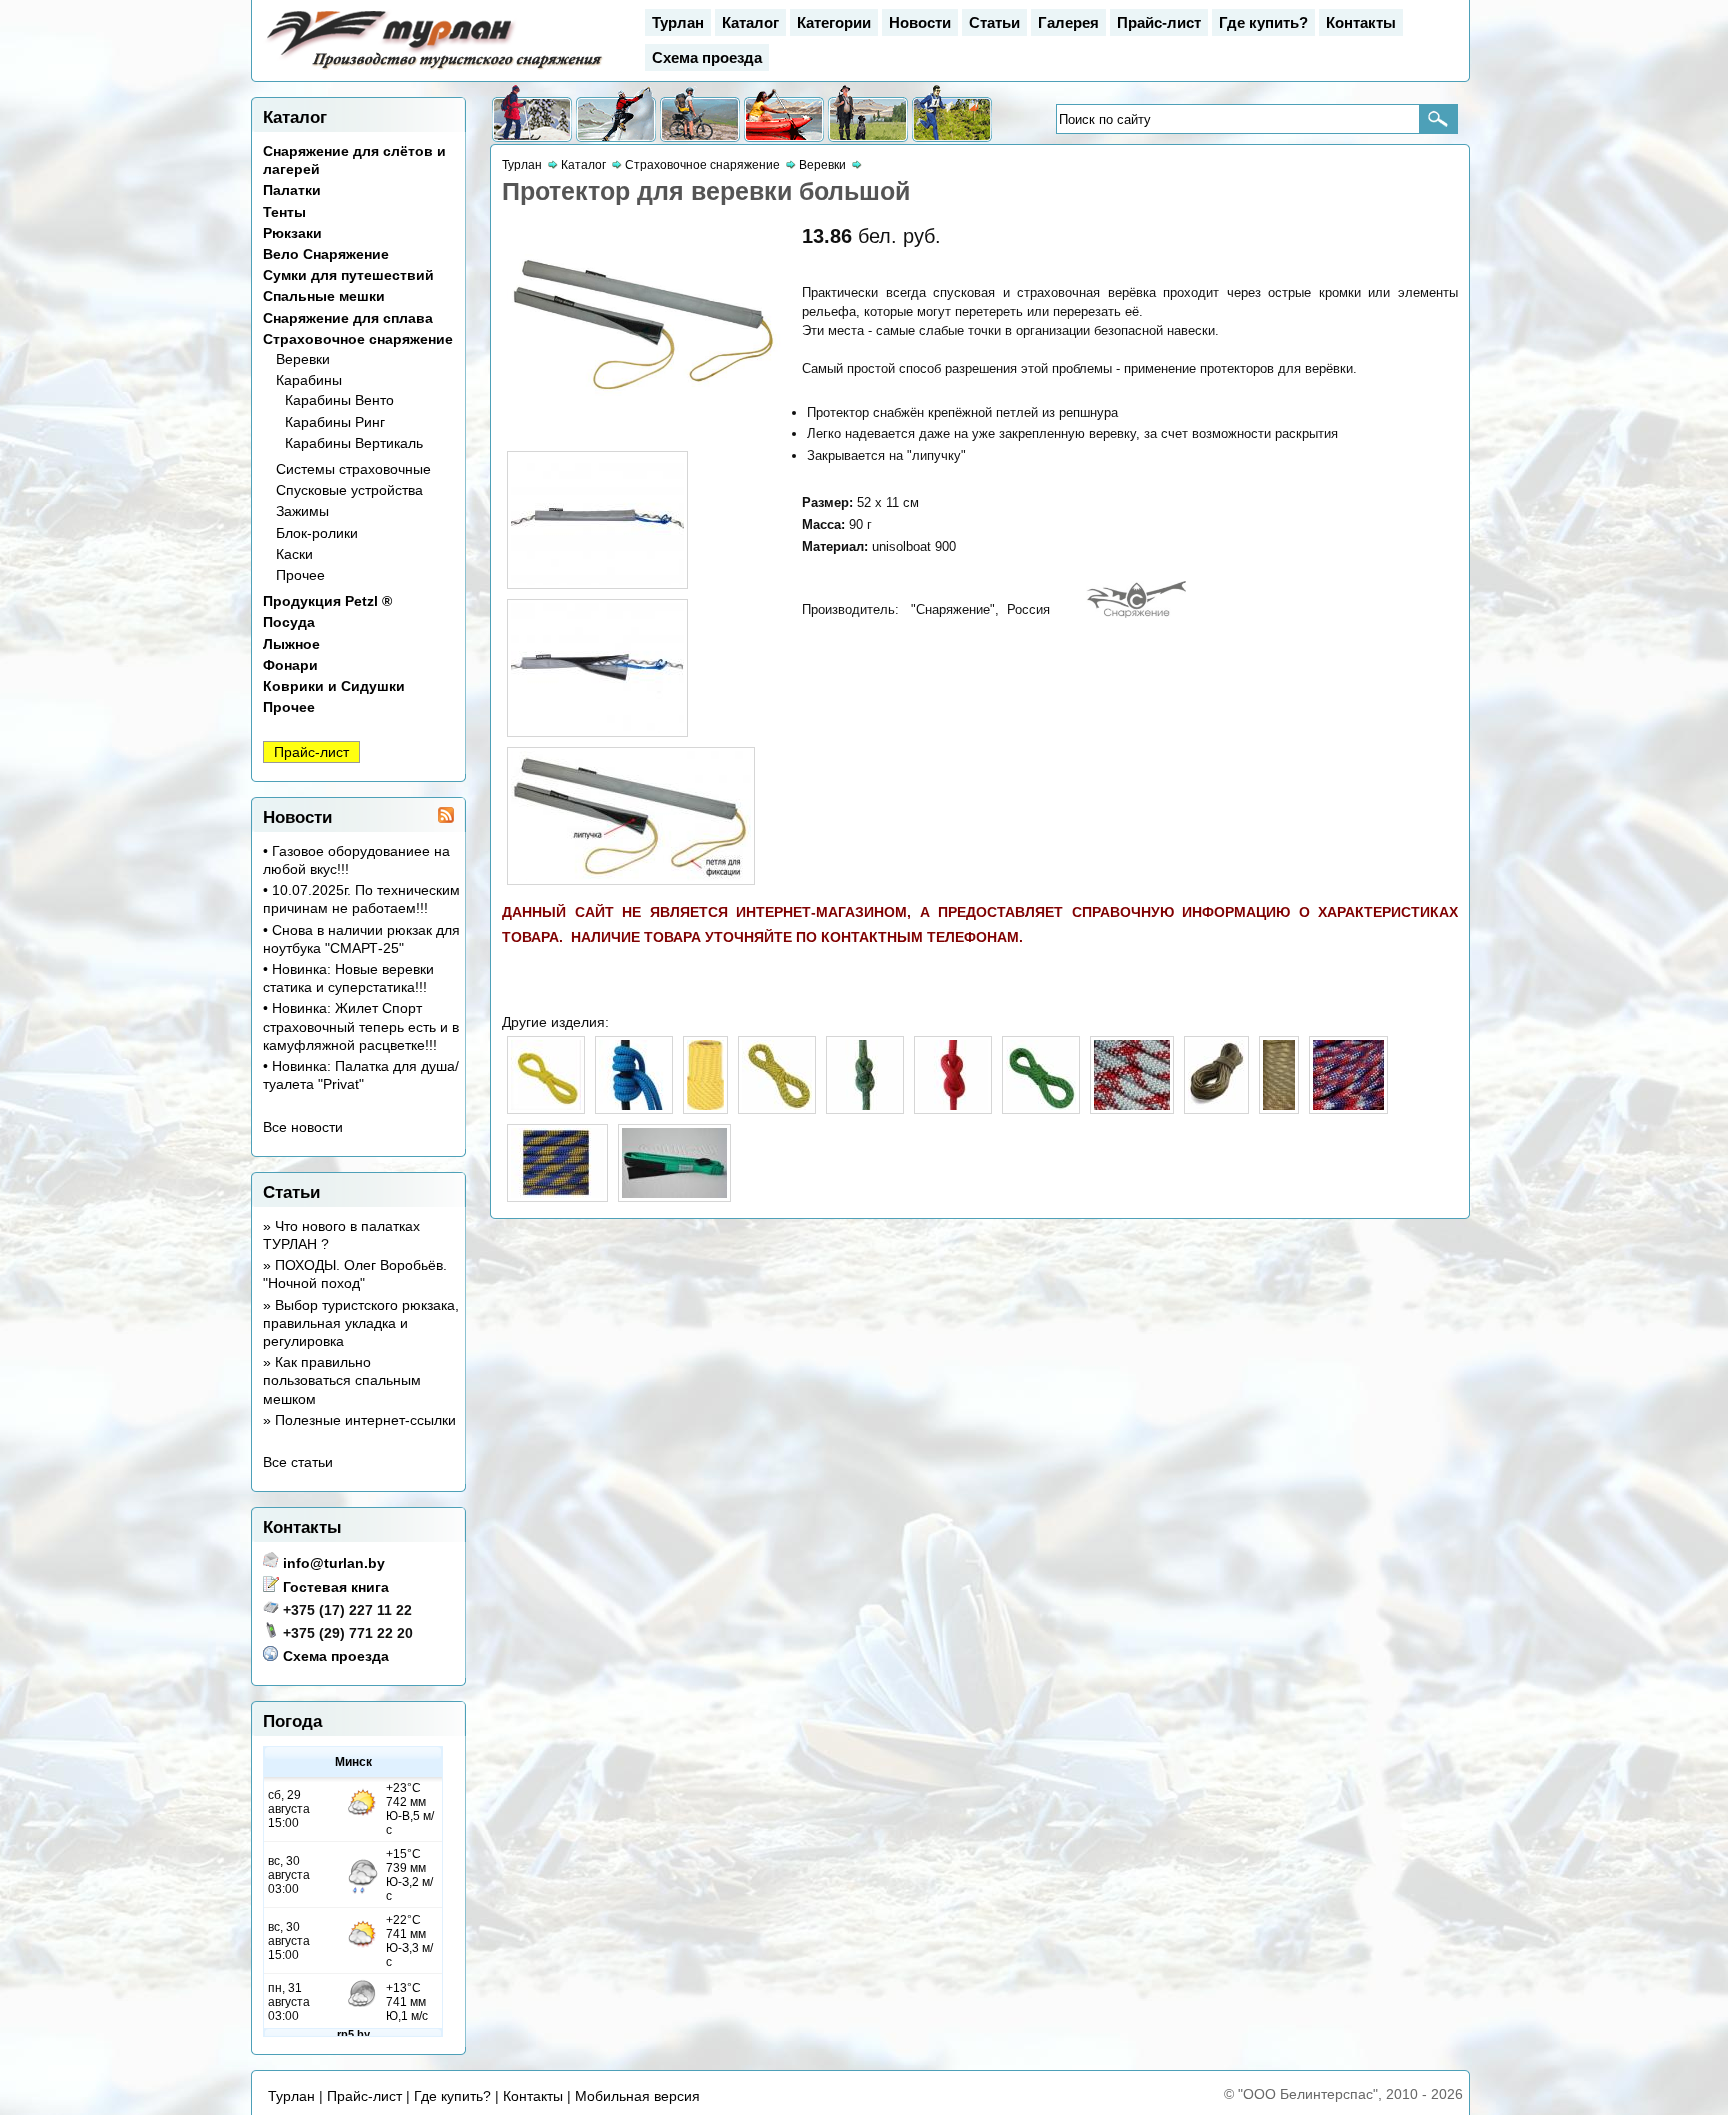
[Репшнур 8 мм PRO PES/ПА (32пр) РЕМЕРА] (634, 1105)
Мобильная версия (637, 2096)
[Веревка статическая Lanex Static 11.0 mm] (1216, 1105)
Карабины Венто (339, 400)
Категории (834, 22)
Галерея (1068, 22)
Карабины (309, 380)
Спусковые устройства (349, 490)
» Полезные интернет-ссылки (359, 1420)
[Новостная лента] (446, 818)
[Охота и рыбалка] (868, 114)
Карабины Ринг (335, 422)
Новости (920, 22)
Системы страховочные (353, 469)
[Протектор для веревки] (644, 421)
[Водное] (784, 114)
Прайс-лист (1159, 22)
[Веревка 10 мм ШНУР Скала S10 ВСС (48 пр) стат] (777, 1105)
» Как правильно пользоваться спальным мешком (342, 1380)
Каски (294, 554)
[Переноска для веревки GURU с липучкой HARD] (674, 1193)
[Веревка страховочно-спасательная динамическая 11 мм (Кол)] (1132, 1105)
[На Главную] (435, 69)
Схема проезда (707, 57)
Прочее (300, 575)
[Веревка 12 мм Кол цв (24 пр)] (1348, 1105)
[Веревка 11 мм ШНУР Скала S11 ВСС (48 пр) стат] (1041, 1105)
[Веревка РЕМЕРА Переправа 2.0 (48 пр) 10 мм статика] (953, 1105)
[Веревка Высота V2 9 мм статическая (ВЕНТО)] (705, 1105)
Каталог (750, 22)
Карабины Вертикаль (354, 443)
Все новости (303, 1127)
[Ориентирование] (952, 114)
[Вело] (700, 114)
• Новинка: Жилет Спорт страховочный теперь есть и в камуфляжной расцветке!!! (361, 1026)
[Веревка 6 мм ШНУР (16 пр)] (546, 1105)
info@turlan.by (334, 1563)
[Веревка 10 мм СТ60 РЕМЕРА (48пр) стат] (865, 1105)
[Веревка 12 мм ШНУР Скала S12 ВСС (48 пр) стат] (1279, 1105)
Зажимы (302, 511)
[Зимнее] (532, 114)
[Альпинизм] (616, 114)
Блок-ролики (317, 533)
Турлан (678, 22)
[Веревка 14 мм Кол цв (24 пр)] (557, 1193)
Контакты (1361, 22)
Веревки (303, 359)
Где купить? (1263, 22)
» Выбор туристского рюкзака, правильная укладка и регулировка (361, 1323)
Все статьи (298, 1462)
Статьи (994, 22)
